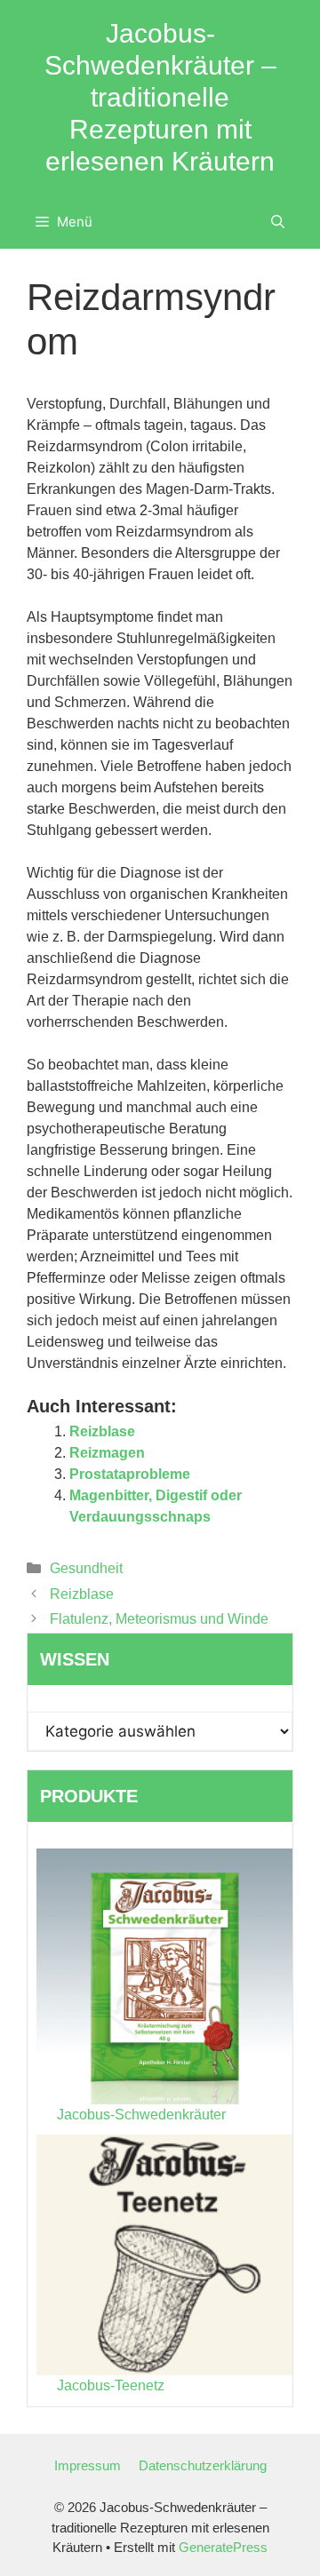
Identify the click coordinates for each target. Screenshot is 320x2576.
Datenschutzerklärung (203, 2465)
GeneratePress (223, 2547)
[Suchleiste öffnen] (278, 222)
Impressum (88, 2465)
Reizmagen (107, 1453)
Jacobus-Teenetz (111, 2385)
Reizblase (102, 1431)
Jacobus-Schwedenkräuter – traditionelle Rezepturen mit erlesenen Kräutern (160, 97)
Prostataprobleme (130, 1474)
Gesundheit (86, 1568)
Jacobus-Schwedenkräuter (141, 2115)
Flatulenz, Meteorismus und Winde (159, 1619)
